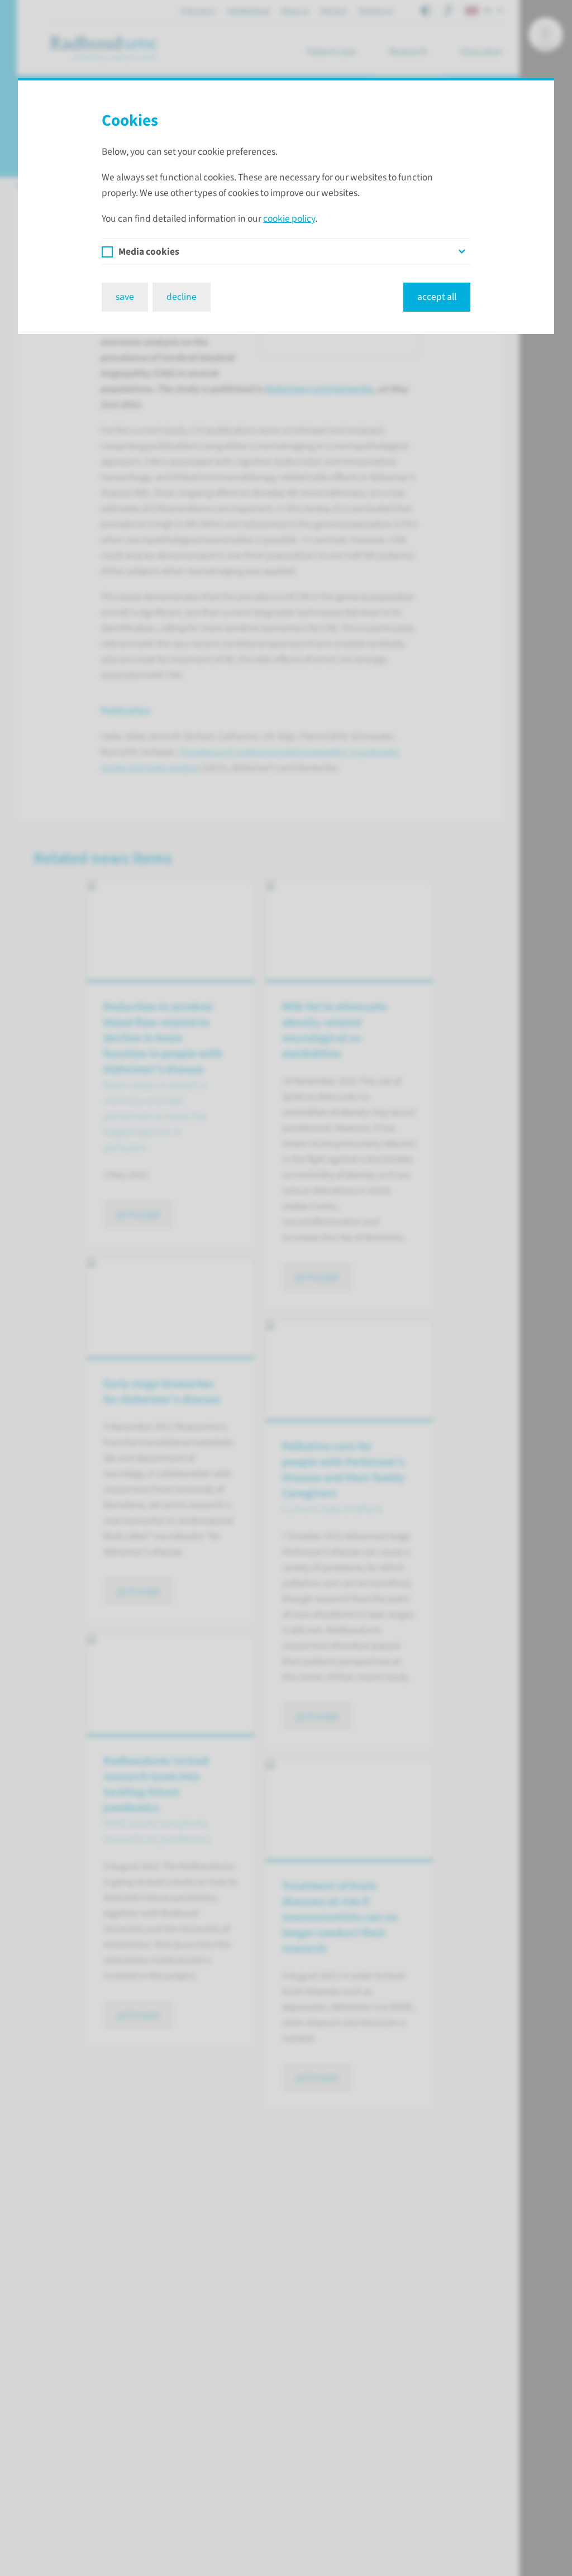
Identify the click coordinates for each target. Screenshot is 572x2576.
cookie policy (289, 219)
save (125, 297)
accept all (437, 297)
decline (182, 297)
